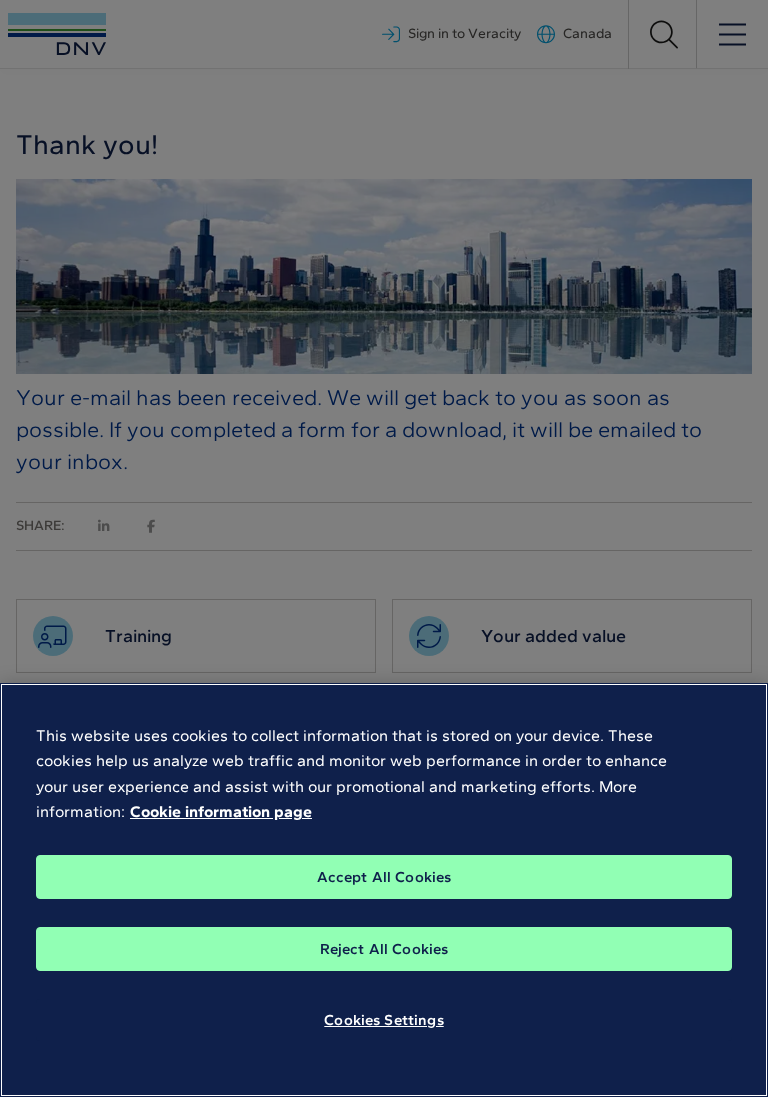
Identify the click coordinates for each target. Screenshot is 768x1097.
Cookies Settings (383, 1020)
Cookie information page (221, 811)
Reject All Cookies (384, 949)
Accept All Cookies (384, 877)
